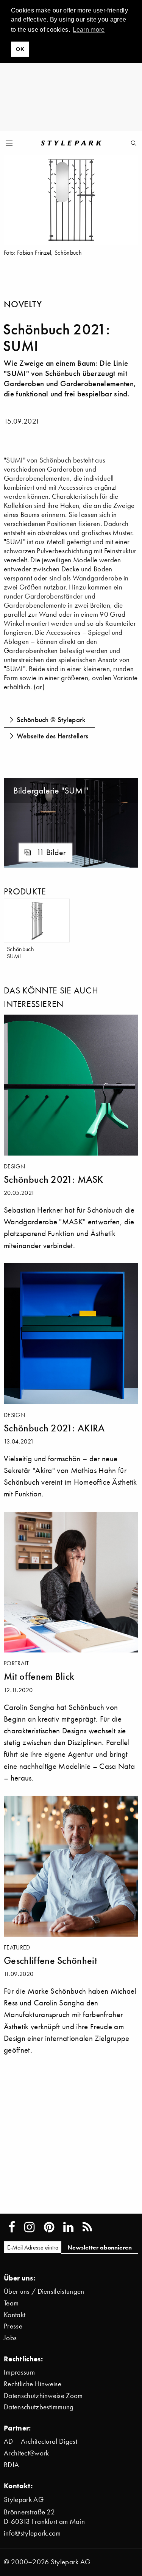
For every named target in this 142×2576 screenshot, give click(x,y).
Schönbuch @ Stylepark (51, 719)
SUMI (14, 460)
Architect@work (26, 2453)
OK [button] (20, 49)
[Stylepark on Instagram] (29, 2227)
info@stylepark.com (32, 2533)
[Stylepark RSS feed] (87, 2227)
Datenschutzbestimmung (39, 2407)
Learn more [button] (89, 30)
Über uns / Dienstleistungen (44, 2291)
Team (11, 2303)
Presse (13, 2326)
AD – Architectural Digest (41, 2441)
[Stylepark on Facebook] (12, 2227)
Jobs (10, 2338)
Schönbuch (54, 460)
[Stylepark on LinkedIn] (68, 2227)
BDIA (11, 2465)
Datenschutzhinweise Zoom (43, 2396)
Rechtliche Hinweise (33, 2384)
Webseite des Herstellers (53, 736)
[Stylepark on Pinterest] (49, 2227)
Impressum (19, 2372)
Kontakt (15, 2315)
